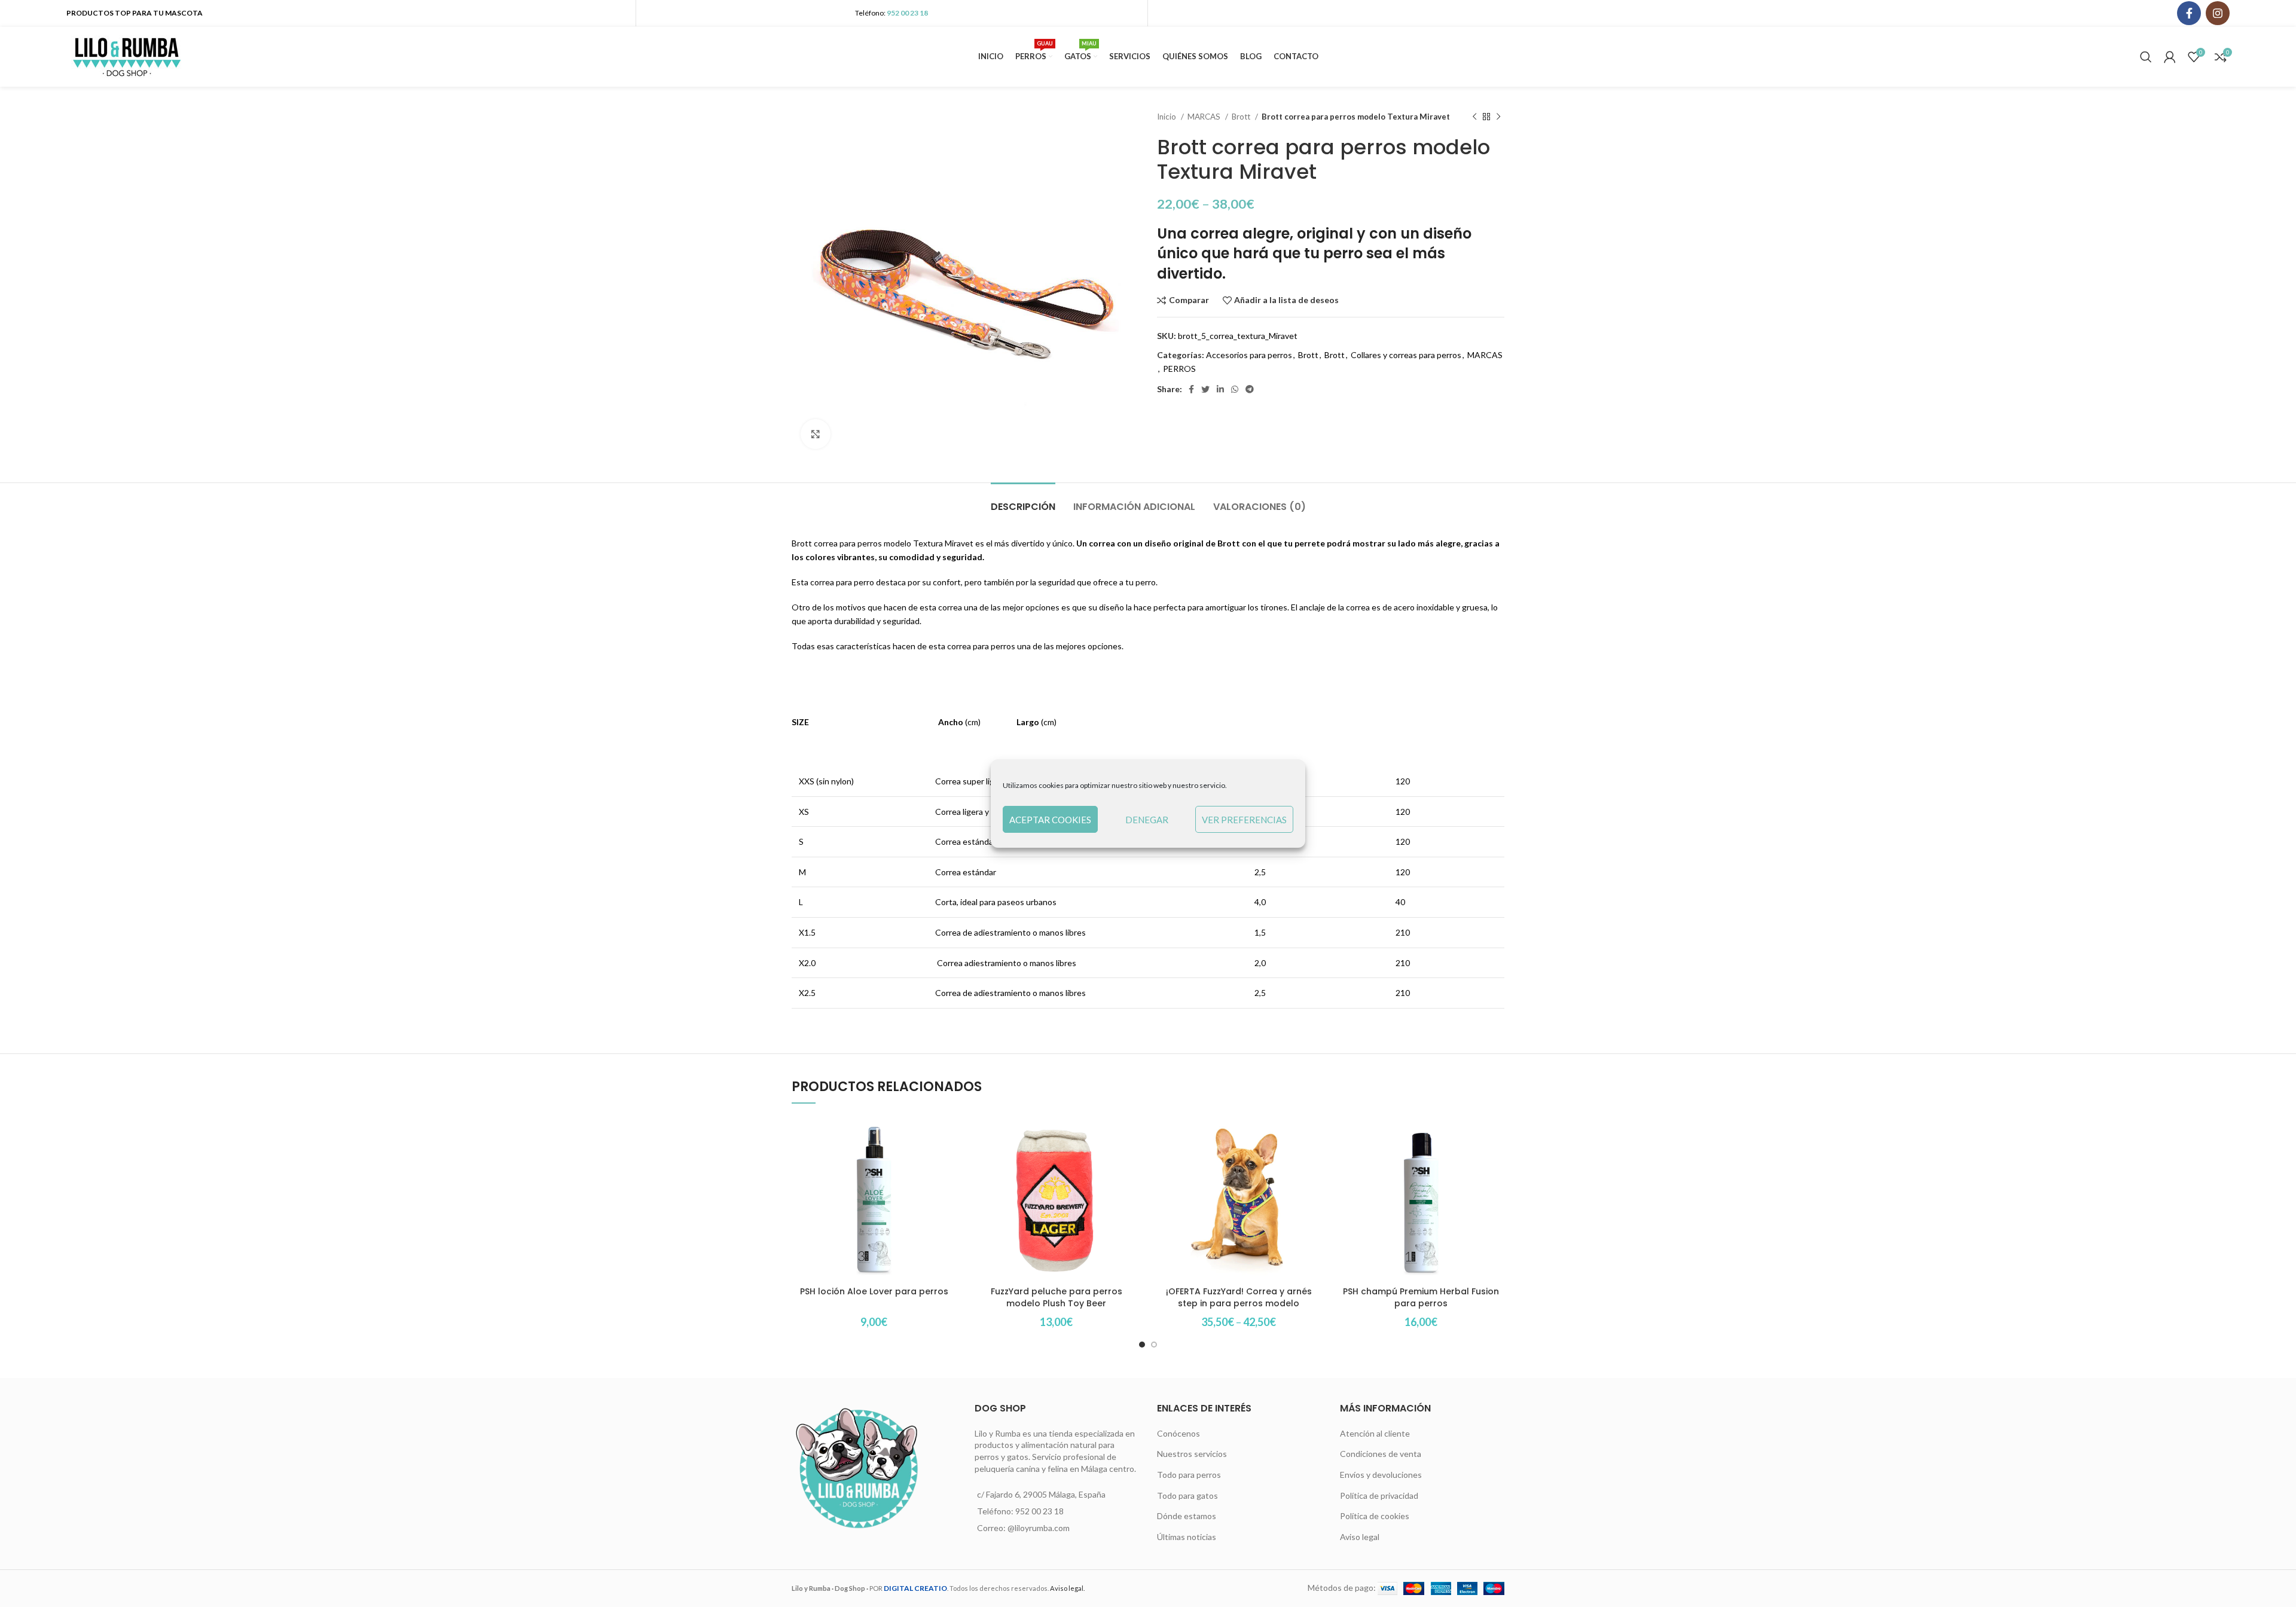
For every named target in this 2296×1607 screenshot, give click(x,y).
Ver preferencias (1244, 820)
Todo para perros (1189, 1475)
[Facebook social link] (2189, 13)
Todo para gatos (1187, 1496)
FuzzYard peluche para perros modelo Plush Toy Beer (1057, 1297)
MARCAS (1205, 117)
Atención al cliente (1375, 1433)
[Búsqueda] (2146, 57)
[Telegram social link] (1250, 389)
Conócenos (1178, 1433)
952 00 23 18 (907, 13)
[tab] (1023, 501)
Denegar (1147, 820)
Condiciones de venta (1381, 1454)
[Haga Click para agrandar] (816, 434)
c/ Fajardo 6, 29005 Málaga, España (1041, 1494)
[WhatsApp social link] (1235, 389)
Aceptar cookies (1050, 820)
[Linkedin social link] (1220, 389)
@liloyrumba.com (1039, 1528)
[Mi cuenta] (2170, 57)
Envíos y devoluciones (1381, 1475)
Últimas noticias (1187, 1537)
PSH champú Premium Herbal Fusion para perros (1421, 1297)
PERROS (1179, 369)
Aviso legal (1360, 1537)
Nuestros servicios (1192, 1454)
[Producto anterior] (1474, 117)
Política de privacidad (1379, 1496)
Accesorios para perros (1249, 355)
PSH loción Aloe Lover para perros (874, 1291)
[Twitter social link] (1205, 389)
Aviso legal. (1067, 1588)
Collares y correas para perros (1406, 355)
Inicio (1167, 117)
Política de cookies (1375, 1516)
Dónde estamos (1187, 1516)
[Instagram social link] (2218, 13)
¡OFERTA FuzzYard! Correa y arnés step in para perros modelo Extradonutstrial (1239, 1303)
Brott (1242, 117)
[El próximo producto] (1498, 117)
